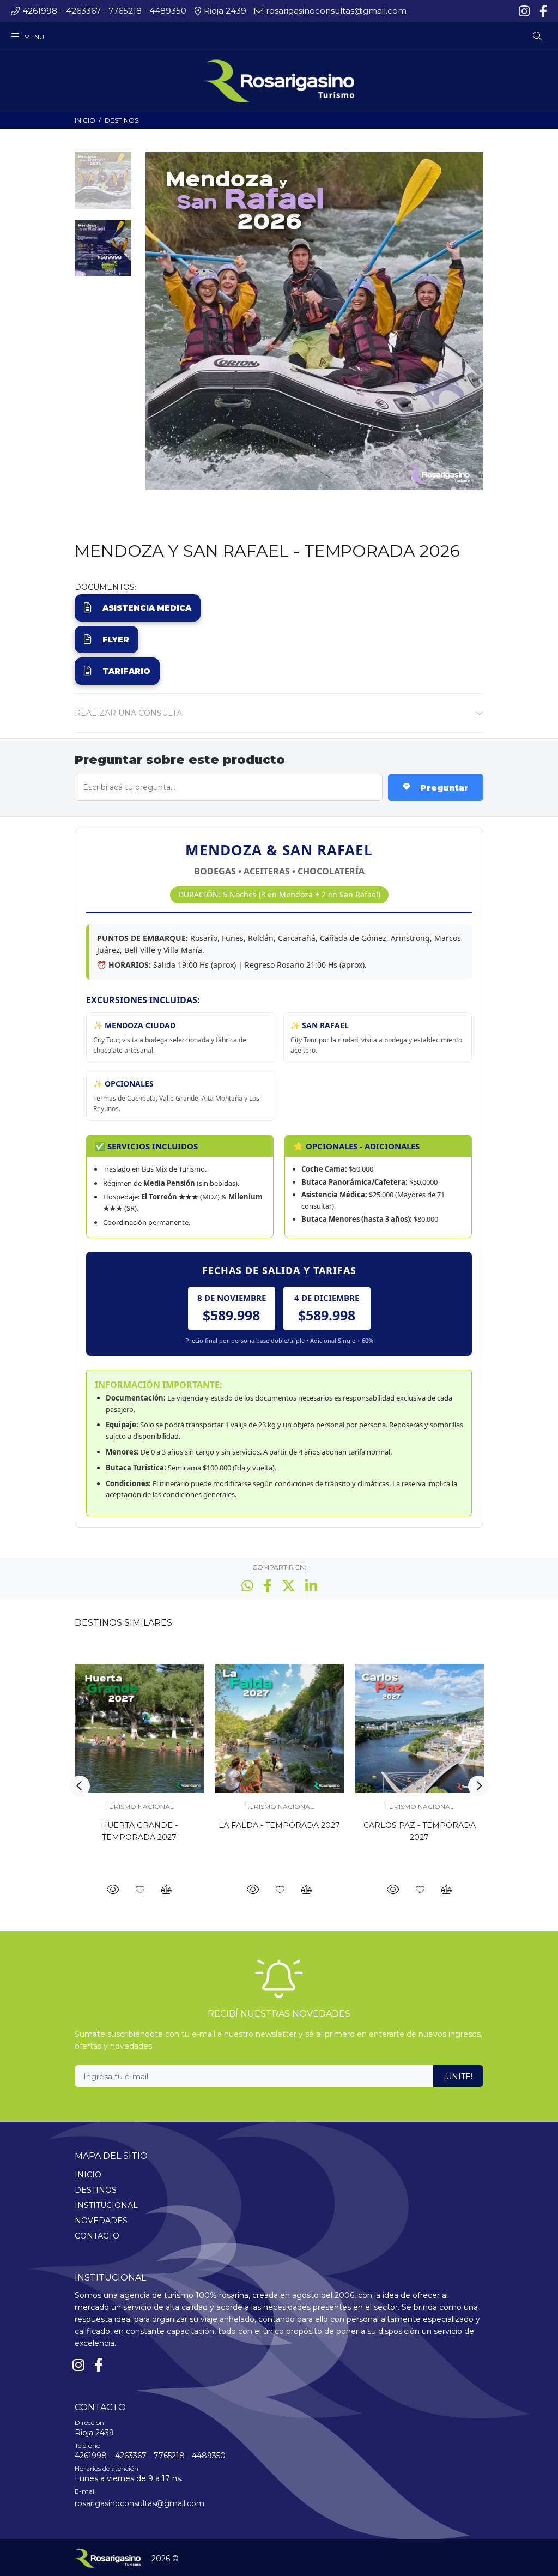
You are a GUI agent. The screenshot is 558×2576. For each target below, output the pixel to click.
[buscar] (518, 36)
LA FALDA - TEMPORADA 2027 (279, 1825)
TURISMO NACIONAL (139, 1806)
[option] (103, 186)
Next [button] (478, 1786)
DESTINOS (122, 120)
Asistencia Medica (147, 608)
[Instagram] (525, 11)
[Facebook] (542, 11)
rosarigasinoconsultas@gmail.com (139, 2503)
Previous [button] (80, 1786)
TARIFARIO (126, 671)
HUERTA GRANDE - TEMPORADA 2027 (139, 1831)
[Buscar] (537, 37)
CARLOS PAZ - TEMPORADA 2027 (420, 1831)
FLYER (116, 640)
